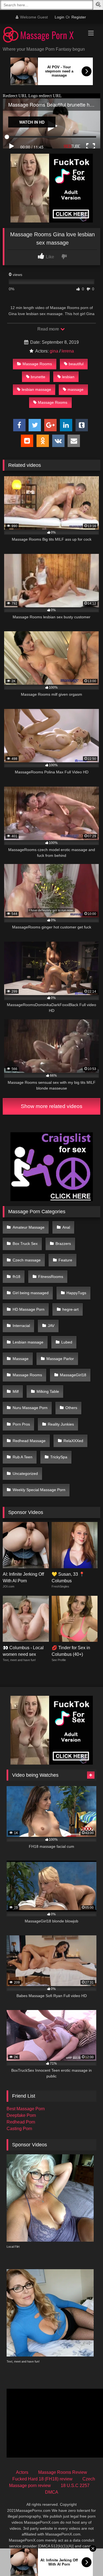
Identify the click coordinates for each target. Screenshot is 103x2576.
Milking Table (48, 1391)
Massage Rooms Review (63, 2472)
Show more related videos (52, 1106)
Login (59, 17)
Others (71, 1408)
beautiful (76, 364)
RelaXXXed (73, 1441)
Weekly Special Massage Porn (39, 1490)
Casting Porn (19, 2129)
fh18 (16, 1277)
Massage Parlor (60, 1359)
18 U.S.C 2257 (75, 2486)
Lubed (67, 1342)
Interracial (21, 1326)
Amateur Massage (29, 1227)
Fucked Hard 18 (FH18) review (42, 2479)
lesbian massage (36, 389)
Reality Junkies (61, 1424)
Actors (22, 2472)
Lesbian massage (28, 1342)
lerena (68, 351)
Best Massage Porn (26, 2109)
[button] (99, 5)
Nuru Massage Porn (30, 1408)
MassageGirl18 (73, 1375)
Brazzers (63, 1244)
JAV (51, 1326)
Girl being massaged (31, 1293)
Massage (21, 1359)
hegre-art (70, 1309)
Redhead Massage (29, 1441)
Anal (66, 1227)
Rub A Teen (23, 1457)
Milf (16, 1391)
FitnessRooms (51, 1277)
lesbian (68, 377)
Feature (65, 1260)
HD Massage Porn (29, 1309)
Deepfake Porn (21, 2115)
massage (76, 389)
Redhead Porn (21, 2122)
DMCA (52, 2492)
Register (79, 17)
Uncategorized (25, 1473)
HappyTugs (76, 1293)
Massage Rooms (37, 364)
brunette (38, 377)
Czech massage (27, 1260)
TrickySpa (59, 1457)
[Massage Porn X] (42, 36)
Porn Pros (21, 1424)
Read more (49, 329)
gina (54, 351)
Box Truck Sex (25, 1244)
